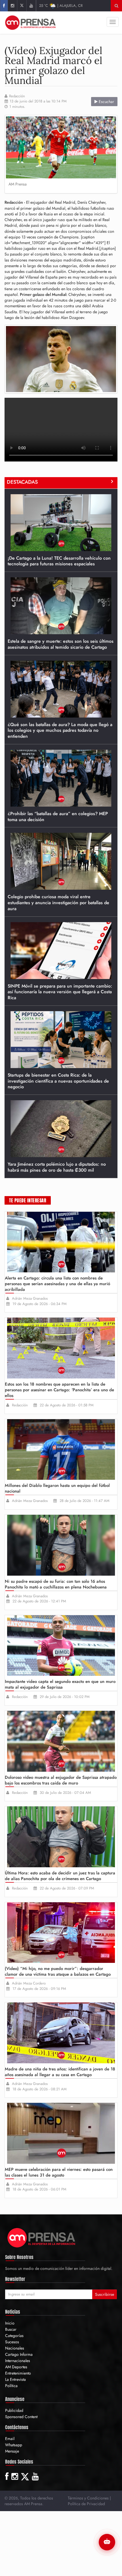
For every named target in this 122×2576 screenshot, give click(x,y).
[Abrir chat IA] (107, 2542)
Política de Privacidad (86, 2504)
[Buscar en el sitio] (116, 6)
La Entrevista (15, 2379)
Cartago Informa (19, 2354)
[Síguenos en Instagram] (12, 6)
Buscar (11, 2329)
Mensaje (12, 2451)
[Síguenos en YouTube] (31, 6)
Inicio (10, 2323)
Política (11, 2386)
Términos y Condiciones (88, 2498)
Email (10, 2439)
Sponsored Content (21, 2417)
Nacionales (15, 2348)
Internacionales (18, 2361)
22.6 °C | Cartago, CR (63, 6)
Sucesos (12, 2342)
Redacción (17, 96)
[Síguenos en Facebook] (4, 6)
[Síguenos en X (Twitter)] (22, 6)
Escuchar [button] (106, 102)
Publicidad (14, 2410)
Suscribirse (105, 2294)
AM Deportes (16, 2367)
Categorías (14, 2336)
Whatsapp (14, 2445)
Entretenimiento (18, 2373)
